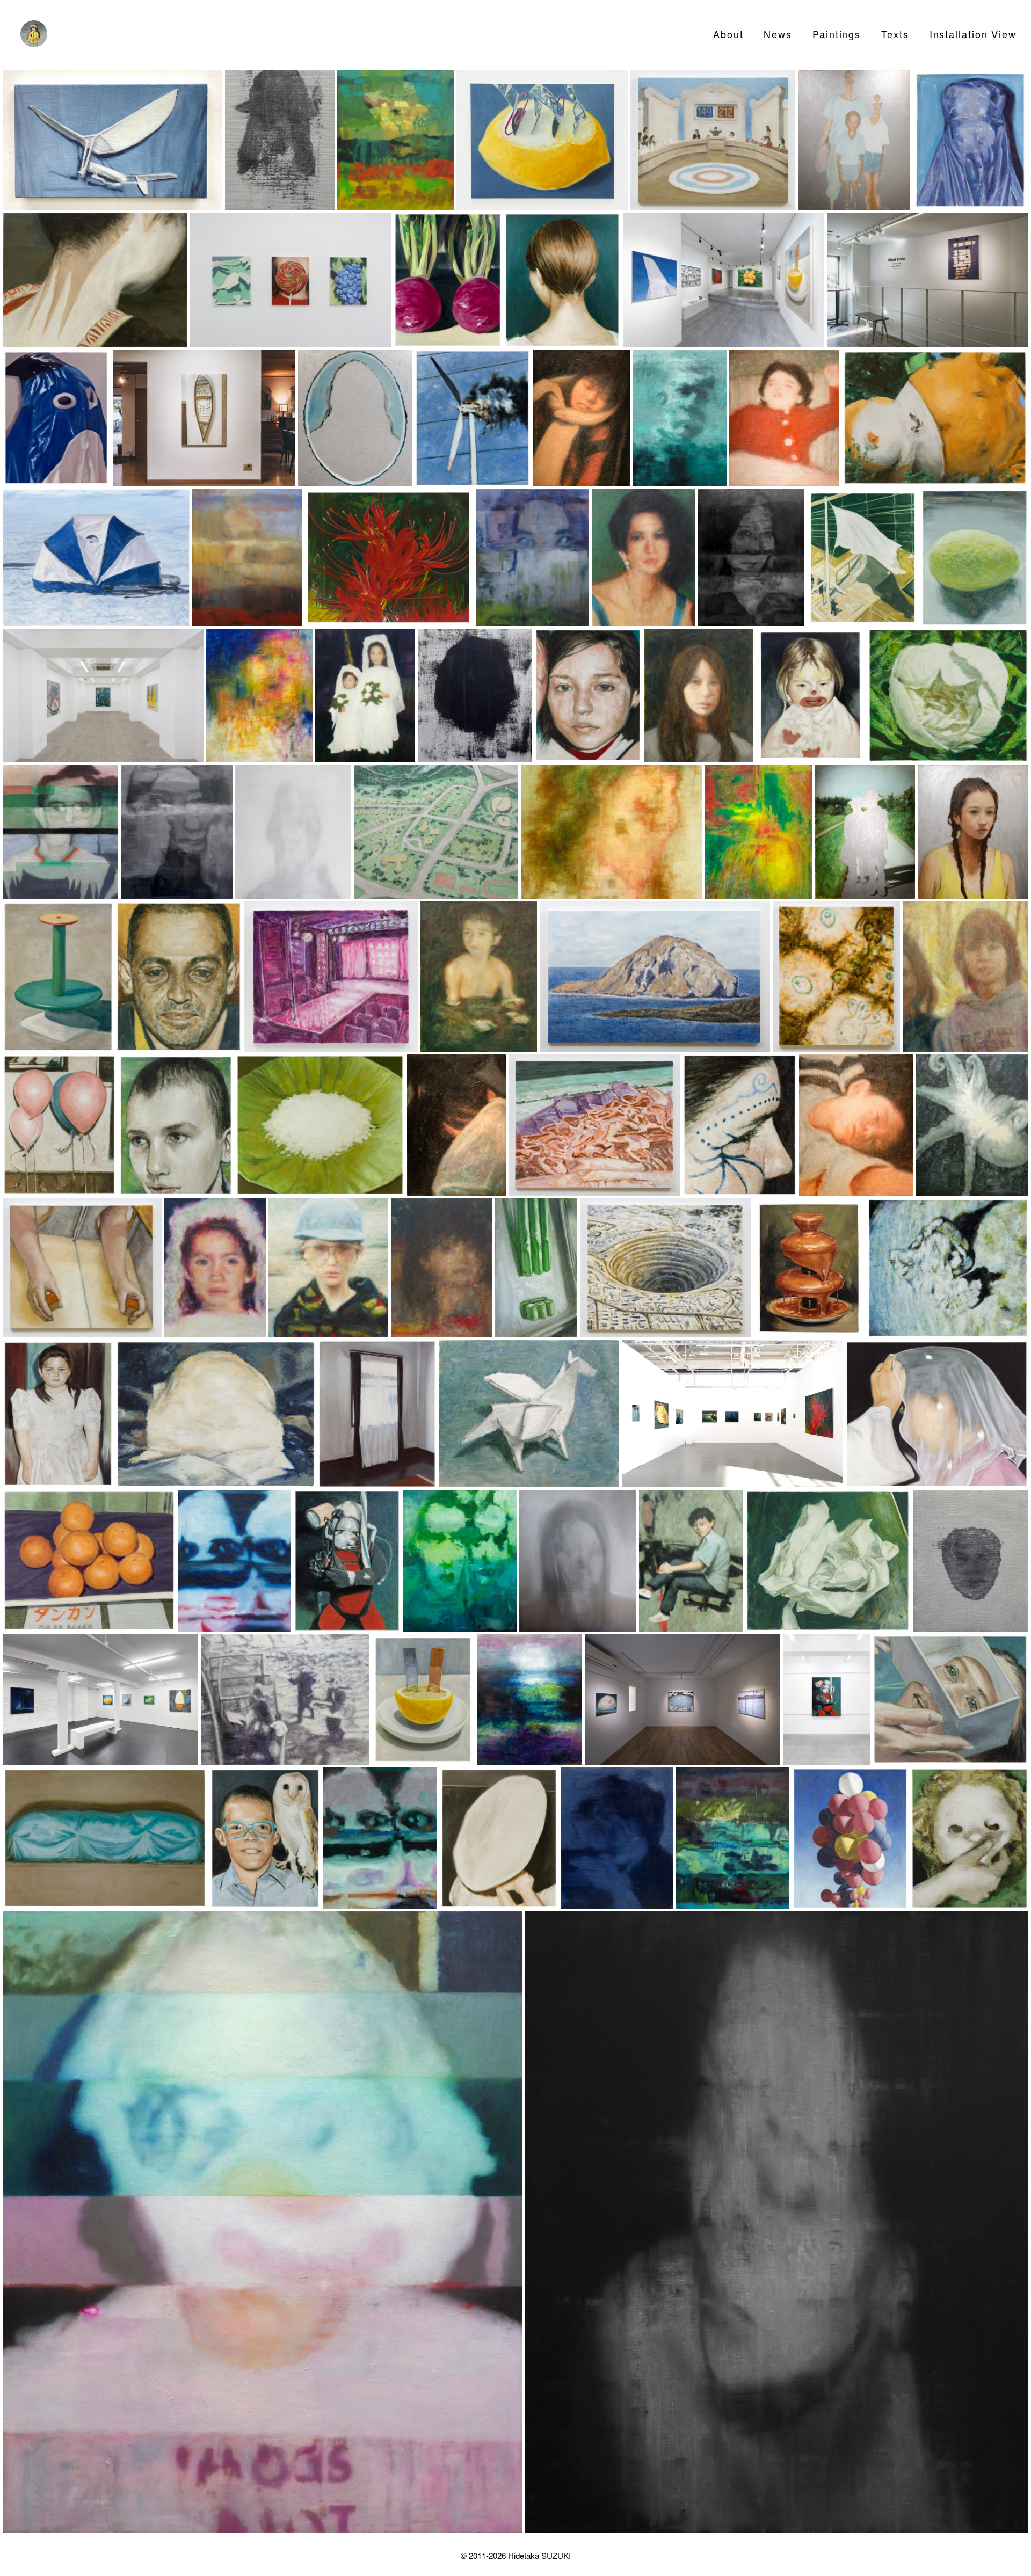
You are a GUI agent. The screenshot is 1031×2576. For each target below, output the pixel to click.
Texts (895, 34)
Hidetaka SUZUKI (539, 2555)
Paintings (837, 34)
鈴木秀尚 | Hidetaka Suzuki (34, 34)
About (728, 34)
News (778, 34)
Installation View (973, 34)
